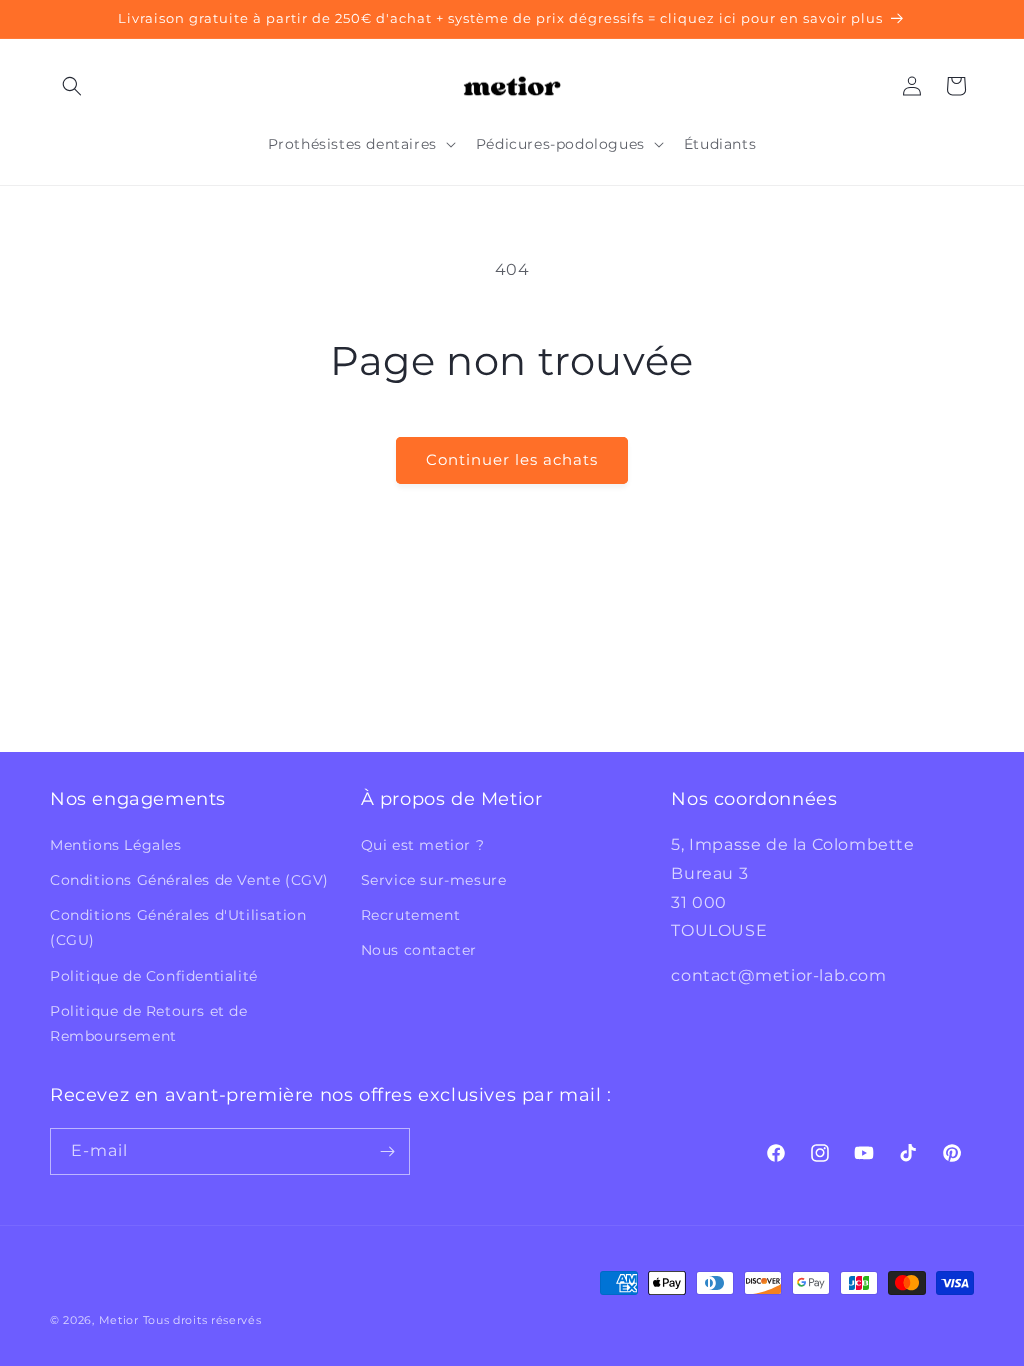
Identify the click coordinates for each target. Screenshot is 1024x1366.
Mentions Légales (116, 845)
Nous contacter (419, 950)
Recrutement (411, 915)
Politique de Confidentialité (154, 976)
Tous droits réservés (202, 1320)
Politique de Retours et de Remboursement (149, 1023)
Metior (119, 1320)
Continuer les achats (512, 459)
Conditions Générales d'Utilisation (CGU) (178, 927)
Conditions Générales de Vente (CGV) (189, 880)
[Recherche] (72, 86)
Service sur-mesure (434, 880)
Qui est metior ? (423, 845)
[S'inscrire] (387, 1151)
